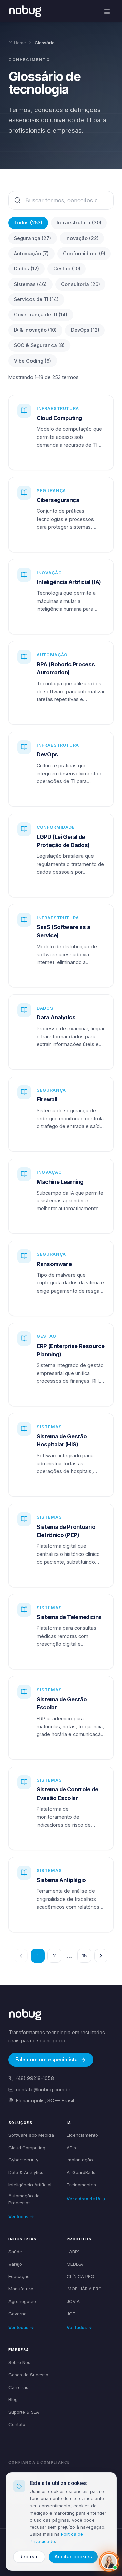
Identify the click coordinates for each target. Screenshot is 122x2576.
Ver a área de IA (84, 2199)
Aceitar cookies (73, 2557)
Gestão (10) (67, 269)
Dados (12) (26, 269)
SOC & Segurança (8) (39, 345)
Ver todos (77, 2327)
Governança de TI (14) (41, 314)
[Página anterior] (21, 1956)
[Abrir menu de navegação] (107, 11)
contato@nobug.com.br (43, 2089)
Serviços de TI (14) (36, 299)
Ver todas (18, 2217)
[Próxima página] (101, 1956)
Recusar (29, 2557)
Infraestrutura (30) (79, 223)
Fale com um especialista (46, 2059)
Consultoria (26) (80, 284)
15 (84, 1955)
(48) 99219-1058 (35, 2078)
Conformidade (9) (84, 253)
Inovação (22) (82, 238)
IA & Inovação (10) (35, 330)
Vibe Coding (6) (33, 361)
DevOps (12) (85, 330)
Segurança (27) (33, 238)
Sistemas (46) (30, 284)
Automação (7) (31, 253)
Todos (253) (28, 223)
